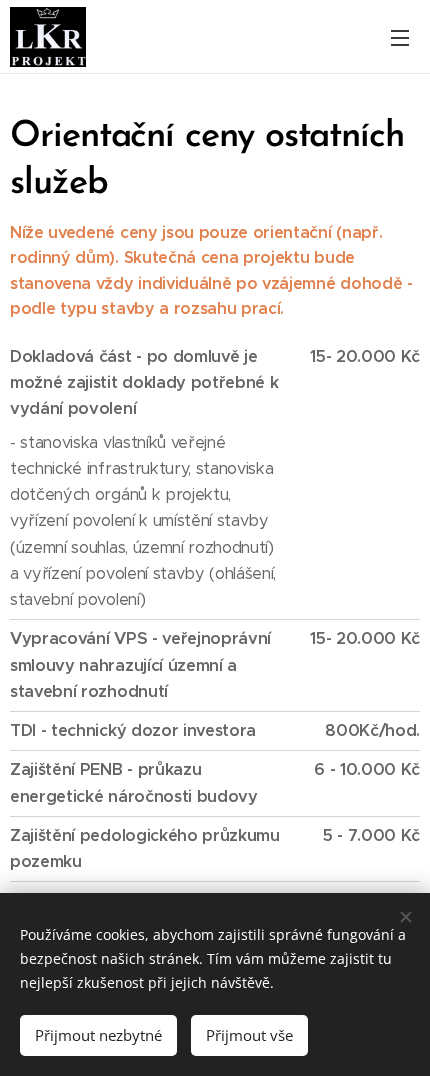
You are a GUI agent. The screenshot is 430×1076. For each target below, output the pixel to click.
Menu (400, 37)
